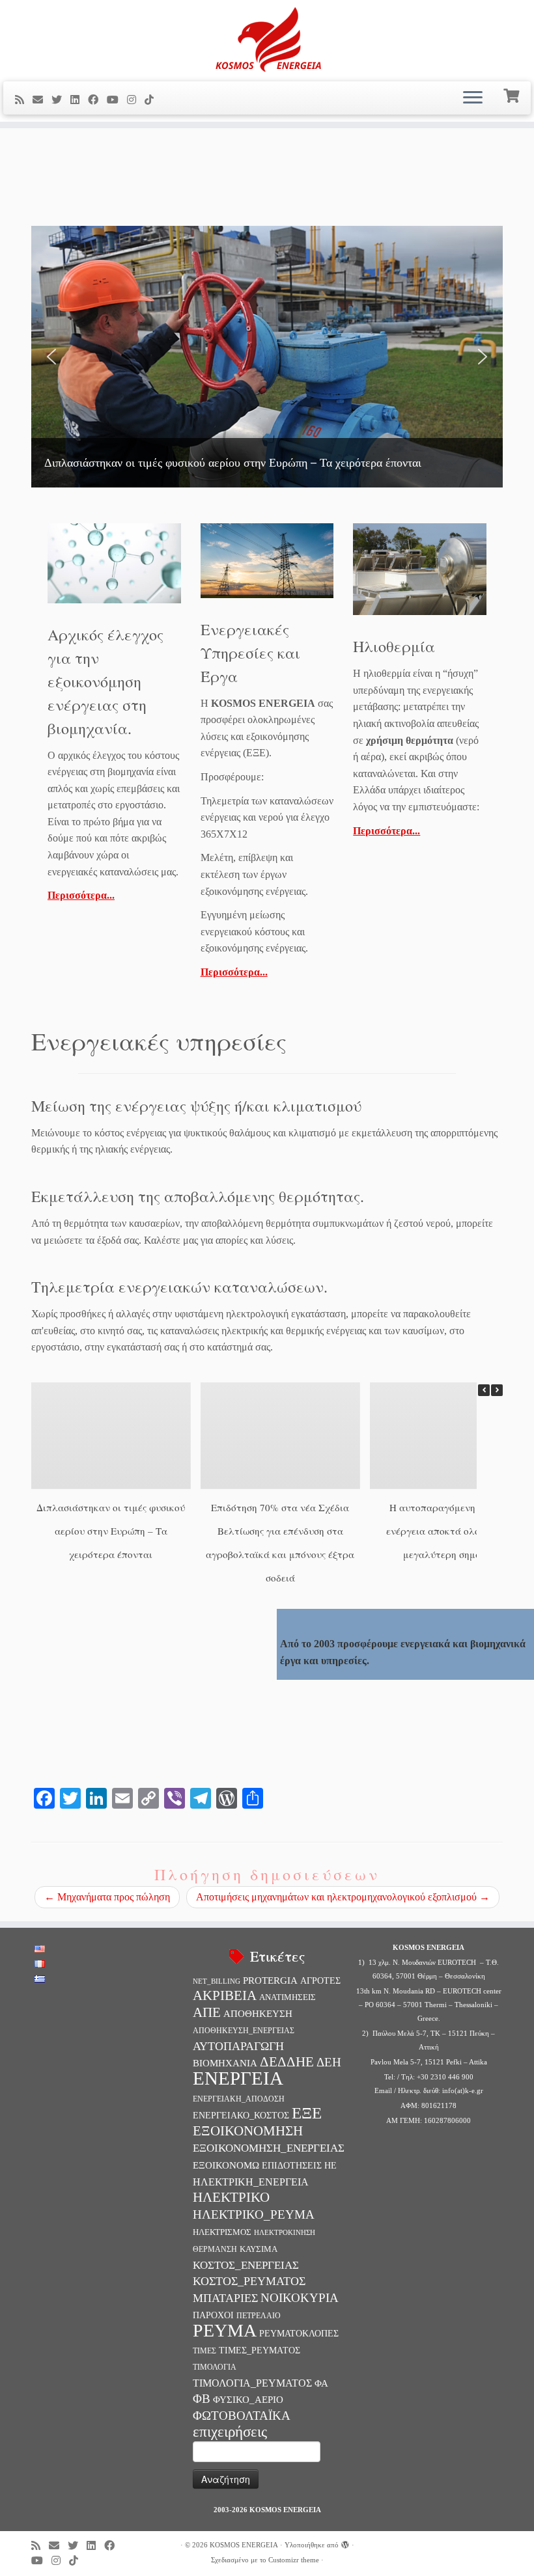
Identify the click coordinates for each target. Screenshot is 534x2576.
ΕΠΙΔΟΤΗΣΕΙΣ (292, 2165)
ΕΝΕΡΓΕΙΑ (238, 2078)
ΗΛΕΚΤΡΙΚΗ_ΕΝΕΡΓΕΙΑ (251, 2182)
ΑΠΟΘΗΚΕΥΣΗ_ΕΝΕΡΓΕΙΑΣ (244, 2031)
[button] (51, 357)
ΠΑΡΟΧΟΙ (213, 2315)
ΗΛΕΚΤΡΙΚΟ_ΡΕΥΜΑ (254, 2214)
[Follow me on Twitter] (61, 100)
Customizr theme (294, 2560)
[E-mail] (42, 100)
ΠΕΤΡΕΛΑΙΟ (259, 2316)
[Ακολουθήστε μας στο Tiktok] (153, 100)
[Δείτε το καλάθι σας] (513, 94)
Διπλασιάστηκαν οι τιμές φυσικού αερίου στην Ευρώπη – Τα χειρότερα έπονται (111, 1531)
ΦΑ (321, 2383)
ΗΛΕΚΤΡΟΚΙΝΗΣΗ (285, 2233)
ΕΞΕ (307, 2113)
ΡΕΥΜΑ (225, 2330)
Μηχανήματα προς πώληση (107, 1897)
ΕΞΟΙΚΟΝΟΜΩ (226, 2165)
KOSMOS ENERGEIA (244, 2545)
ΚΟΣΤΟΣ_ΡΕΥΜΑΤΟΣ (249, 2281)
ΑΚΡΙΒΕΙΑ (225, 1995)
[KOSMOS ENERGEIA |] (267, 39)
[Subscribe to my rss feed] (24, 100)
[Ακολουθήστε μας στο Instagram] (136, 100)
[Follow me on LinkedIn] (79, 100)
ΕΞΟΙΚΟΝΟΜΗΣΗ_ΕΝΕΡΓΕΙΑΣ (269, 2148)
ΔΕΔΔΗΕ (287, 2062)
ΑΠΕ (207, 2012)
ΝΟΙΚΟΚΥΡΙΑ (300, 2298)
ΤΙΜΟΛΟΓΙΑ (215, 2367)
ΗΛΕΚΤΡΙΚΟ (231, 2197)
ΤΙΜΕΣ (204, 2351)
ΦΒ (202, 2399)
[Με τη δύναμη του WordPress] (345, 2543)
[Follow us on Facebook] (97, 100)
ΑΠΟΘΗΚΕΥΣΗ (258, 2014)
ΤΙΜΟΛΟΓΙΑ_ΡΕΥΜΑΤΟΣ (252, 2383)
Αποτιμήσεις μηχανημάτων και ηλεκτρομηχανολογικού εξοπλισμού (343, 1897)
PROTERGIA (270, 1980)
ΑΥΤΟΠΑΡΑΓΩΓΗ (238, 2046)
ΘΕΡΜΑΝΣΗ (215, 2249)
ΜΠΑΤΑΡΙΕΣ (225, 2298)
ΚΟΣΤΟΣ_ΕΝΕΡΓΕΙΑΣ (246, 2265)
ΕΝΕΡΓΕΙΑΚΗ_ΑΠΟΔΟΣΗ (239, 2099)
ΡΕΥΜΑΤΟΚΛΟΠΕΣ (299, 2333)
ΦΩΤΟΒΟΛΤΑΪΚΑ (242, 2416)
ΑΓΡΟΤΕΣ (320, 1980)
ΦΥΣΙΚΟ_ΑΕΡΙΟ (248, 2399)
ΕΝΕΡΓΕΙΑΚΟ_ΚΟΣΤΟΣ (241, 2115)
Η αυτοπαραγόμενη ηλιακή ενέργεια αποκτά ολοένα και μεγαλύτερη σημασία (449, 1531)
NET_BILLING (217, 1981)
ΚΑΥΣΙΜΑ (259, 2249)
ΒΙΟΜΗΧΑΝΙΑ (225, 2063)
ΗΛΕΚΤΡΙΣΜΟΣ (222, 2232)
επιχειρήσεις (230, 2432)
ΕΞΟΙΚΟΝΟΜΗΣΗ (248, 2131)
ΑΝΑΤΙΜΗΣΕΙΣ (288, 1997)
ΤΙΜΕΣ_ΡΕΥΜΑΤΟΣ (260, 2350)
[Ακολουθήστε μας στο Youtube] (117, 100)
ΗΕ (330, 2165)
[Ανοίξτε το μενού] (473, 98)
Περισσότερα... (81, 895)
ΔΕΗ (329, 2062)
